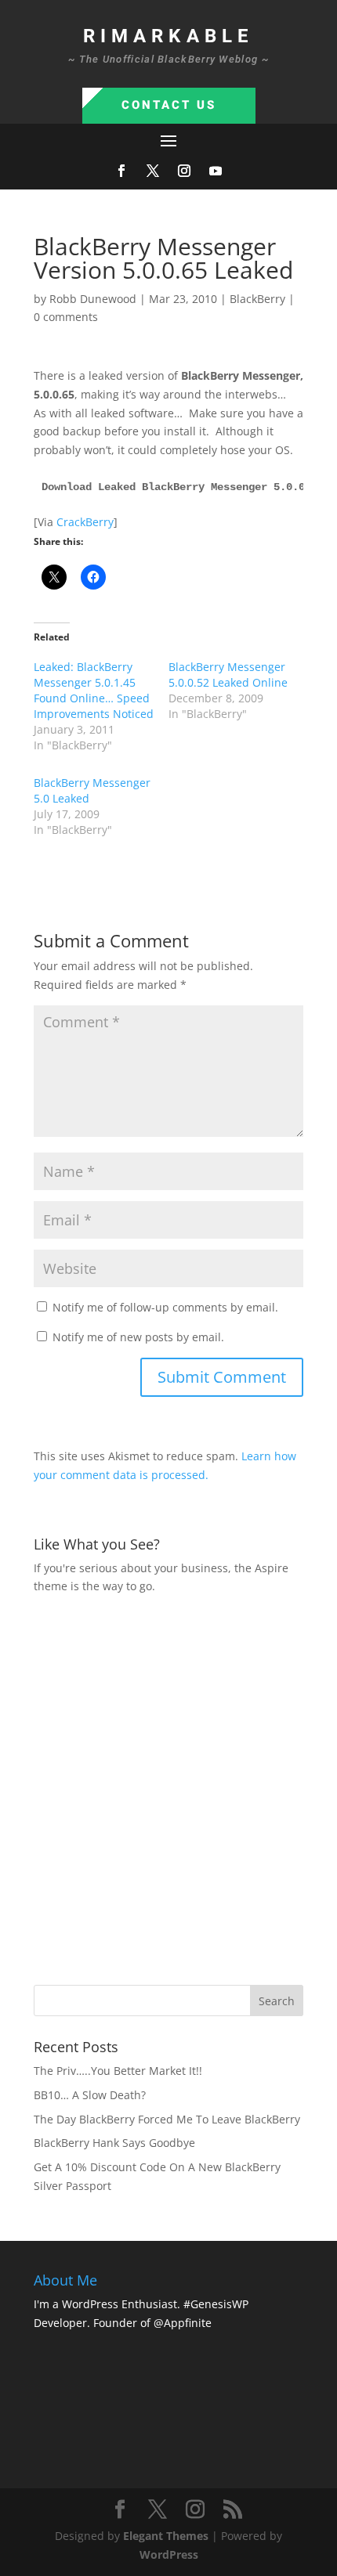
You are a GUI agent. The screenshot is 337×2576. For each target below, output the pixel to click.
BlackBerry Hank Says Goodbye (114, 2143)
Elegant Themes (166, 2536)
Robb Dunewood (93, 299)
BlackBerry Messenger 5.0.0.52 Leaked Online (228, 675)
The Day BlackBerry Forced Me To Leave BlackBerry (167, 2119)
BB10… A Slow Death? (90, 2095)
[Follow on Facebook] (121, 171)
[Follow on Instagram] (184, 171)
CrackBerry (85, 522)
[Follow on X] (153, 171)
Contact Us (169, 105)
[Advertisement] (168, 1788)
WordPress (169, 2554)
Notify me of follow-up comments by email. (165, 1307)
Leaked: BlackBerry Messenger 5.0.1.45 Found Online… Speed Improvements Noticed (94, 690)
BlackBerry (257, 299)
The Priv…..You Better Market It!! (118, 2071)
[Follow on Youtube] (216, 171)
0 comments (66, 317)
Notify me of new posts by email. (138, 1337)
